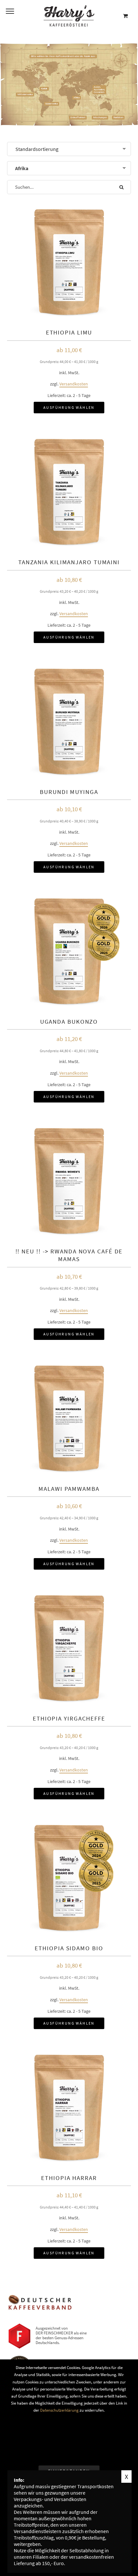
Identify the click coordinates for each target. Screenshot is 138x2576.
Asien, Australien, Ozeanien (99, 90)
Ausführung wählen (69, 407)
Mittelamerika (25, 94)
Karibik (44, 89)
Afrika (77, 98)
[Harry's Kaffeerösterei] (69, 16)
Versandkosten (74, 384)
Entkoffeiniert (78, 117)
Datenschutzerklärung (59, 2410)
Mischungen (100, 117)
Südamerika (52, 104)
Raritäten (118, 117)
